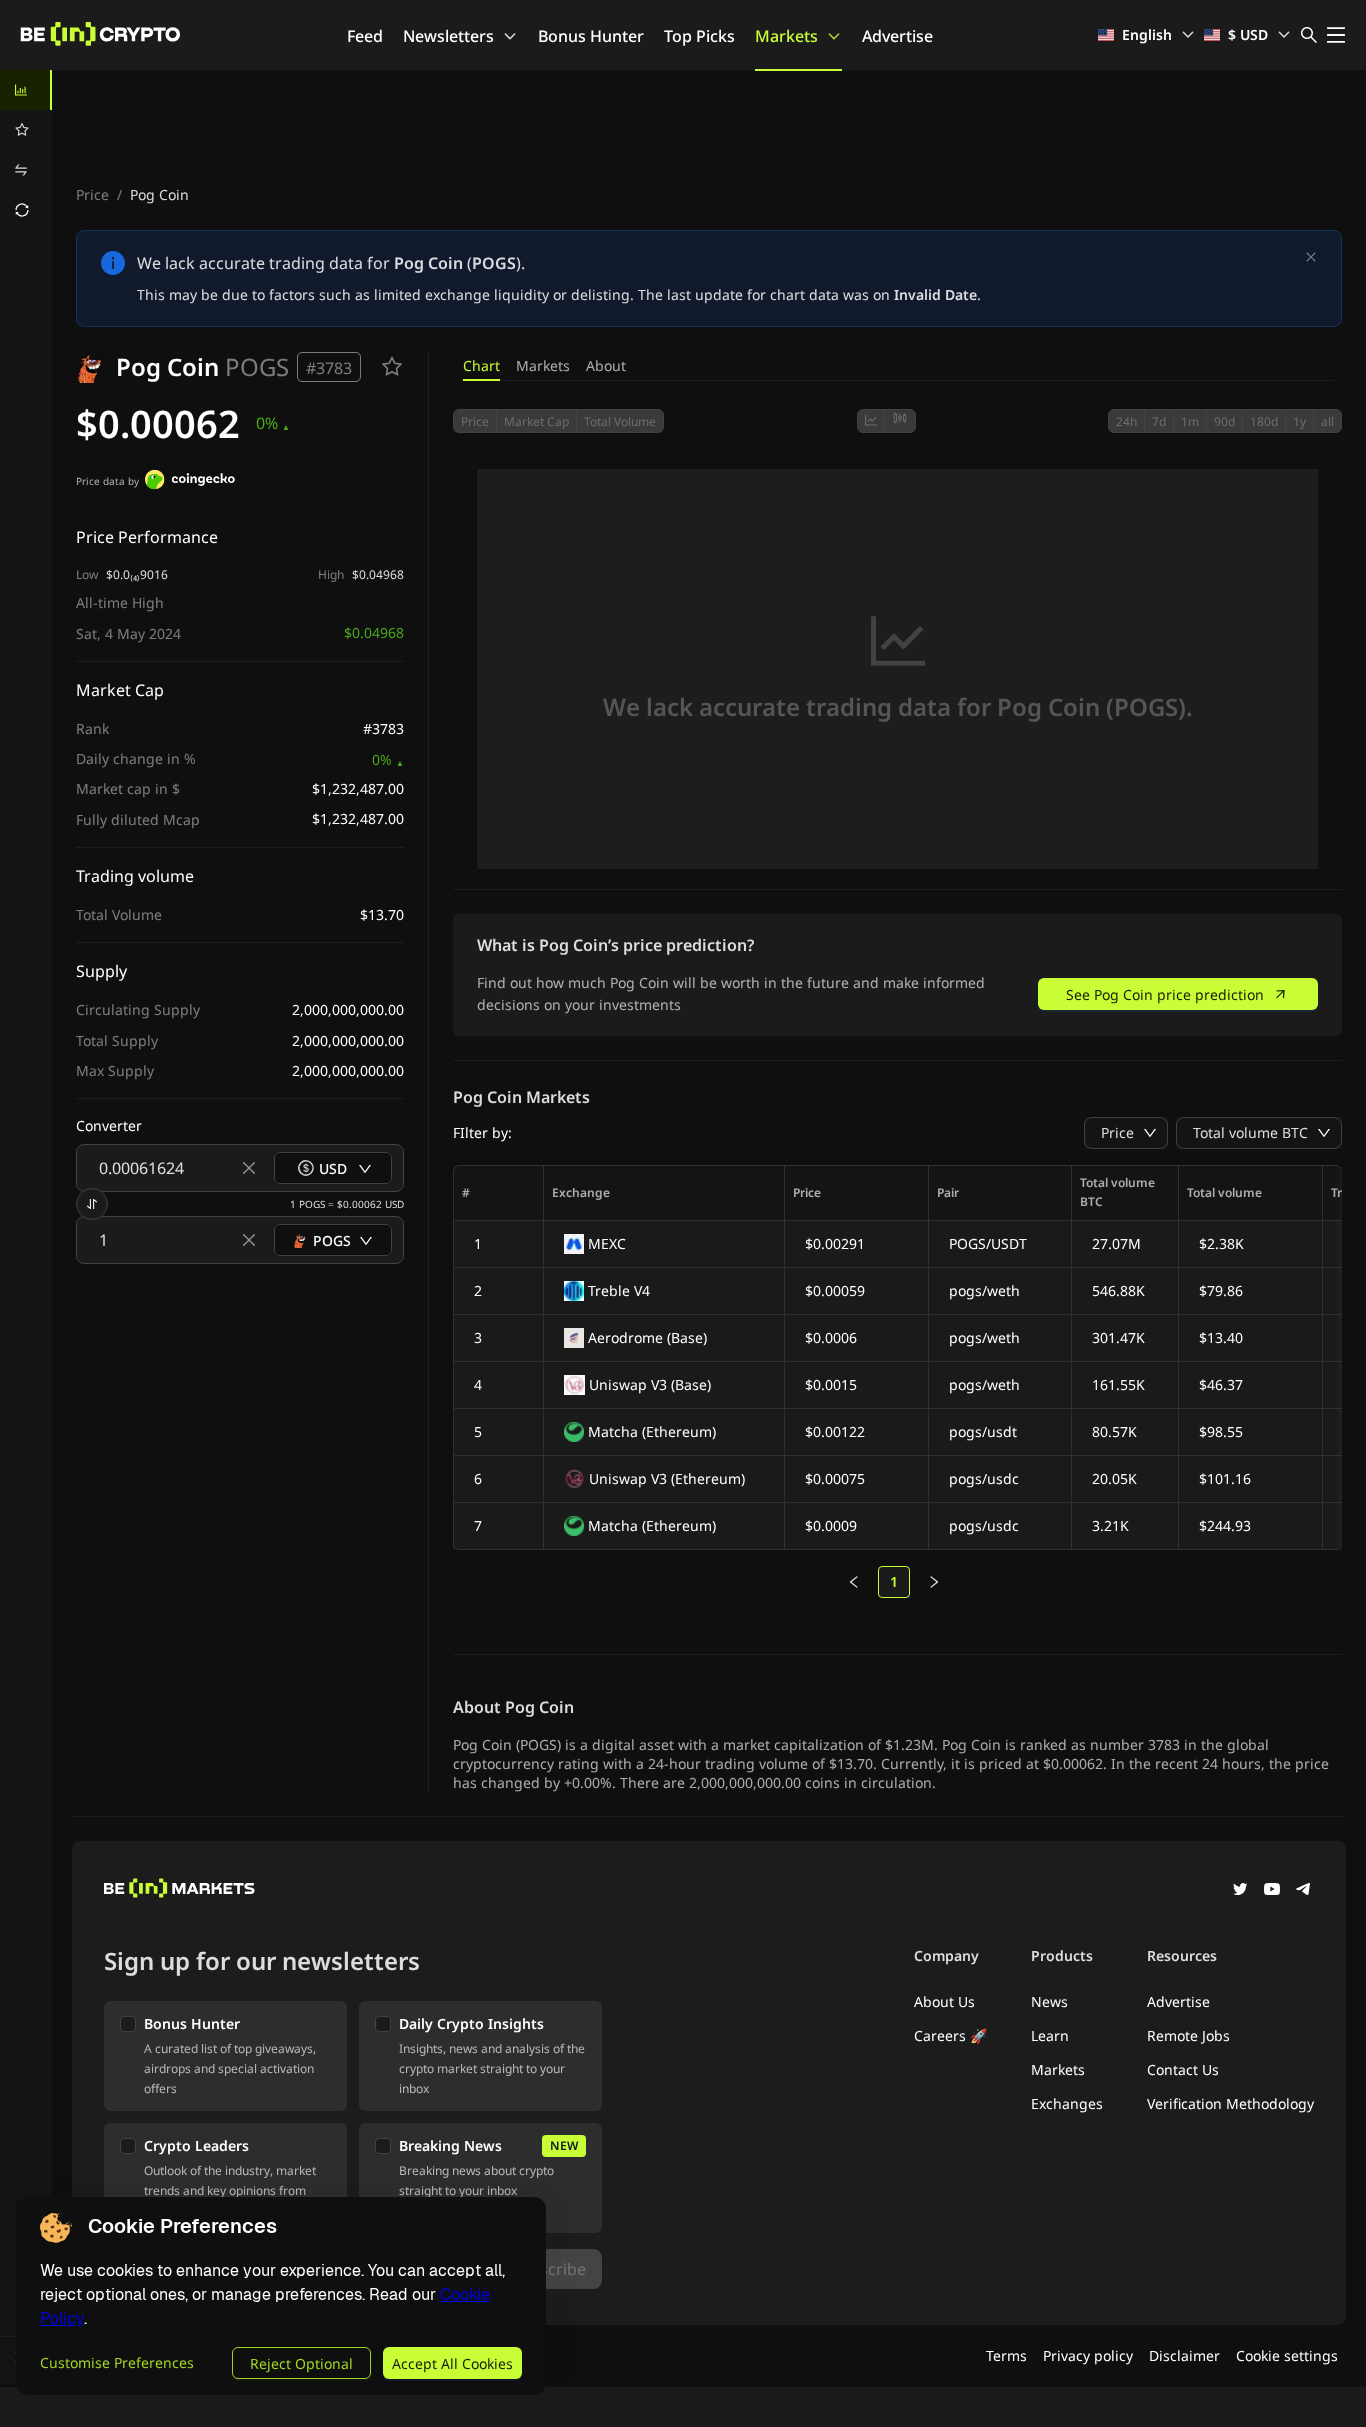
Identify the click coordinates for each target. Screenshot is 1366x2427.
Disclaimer (1184, 2355)
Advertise (897, 36)
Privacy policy (1088, 2355)
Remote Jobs (1188, 2035)
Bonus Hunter (591, 36)
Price (92, 194)
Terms (1006, 2355)
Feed (365, 36)
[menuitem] (26, 90)
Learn (1050, 2035)
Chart (481, 365)
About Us (944, 2001)
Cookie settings (1287, 2355)
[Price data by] (190, 482)
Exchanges (1067, 2103)
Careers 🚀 (950, 2035)
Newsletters (448, 36)
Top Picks (699, 36)
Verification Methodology (1230, 2103)
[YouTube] (1272, 1891)
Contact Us (1183, 2069)
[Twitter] (1240, 1891)
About (606, 365)
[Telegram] (1304, 1891)
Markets (786, 36)
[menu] (26, 150)
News (1049, 2001)
